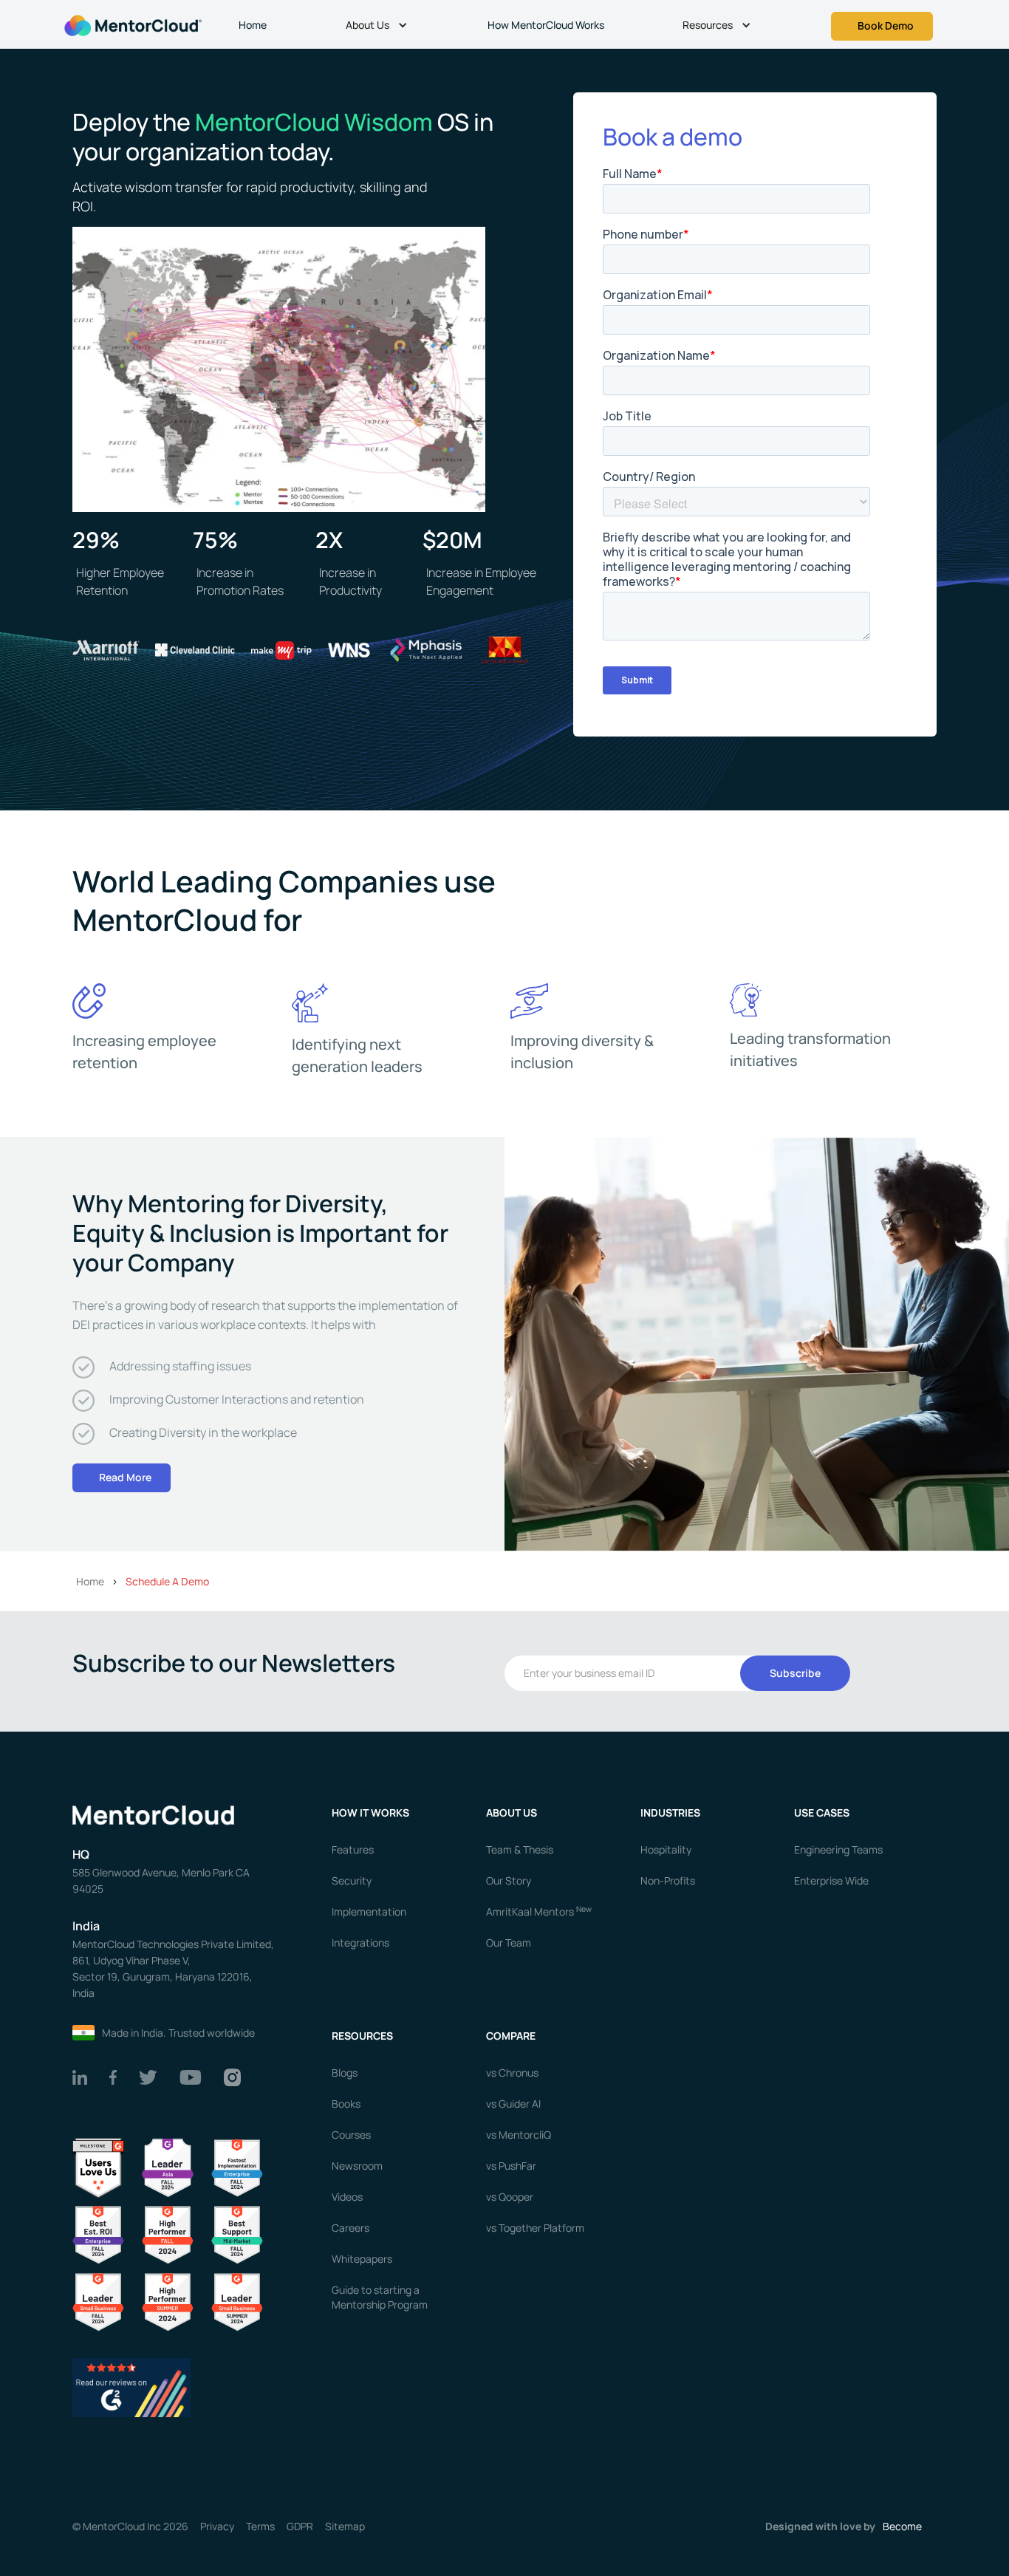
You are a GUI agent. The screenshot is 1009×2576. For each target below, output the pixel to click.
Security (352, 1880)
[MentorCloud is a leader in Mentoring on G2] (168, 2234)
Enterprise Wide (831, 1880)
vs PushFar (511, 2166)
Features (353, 1849)
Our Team (509, 1943)
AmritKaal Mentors (539, 1911)
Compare (511, 2036)
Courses (351, 2135)
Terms (260, 2527)
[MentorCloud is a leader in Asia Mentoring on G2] (168, 2167)
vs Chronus (512, 2073)
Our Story (509, 1880)
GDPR (300, 2527)
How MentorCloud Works (546, 25)
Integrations (360, 1943)
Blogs (345, 2073)
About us (512, 1813)
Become (902, 2526)
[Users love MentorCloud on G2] (98, 2167)
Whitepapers (362, 2259)
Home (253, 25)
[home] (131, 24)
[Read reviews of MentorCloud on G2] (131, 2387)
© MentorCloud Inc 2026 (130, 2527)
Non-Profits (668, 1880)
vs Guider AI (513, 2104)
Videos (347, 2197)
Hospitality (666, 1849)
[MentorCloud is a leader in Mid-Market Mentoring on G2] (237, 2234)
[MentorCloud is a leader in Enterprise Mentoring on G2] (237, 2167)
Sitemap (345, 2527)
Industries (670, 1813)
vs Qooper (510, 2197)
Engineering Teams (838, 1849)
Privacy (217, 2527)
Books (346, 2104)
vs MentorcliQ (519, 2135)
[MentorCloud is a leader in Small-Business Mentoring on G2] (98, 2301)
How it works (370, 1813)
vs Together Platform (535, 2228)
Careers (350, 2228)
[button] (379, 27)
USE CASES (823, 1813)
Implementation (369, 1911)
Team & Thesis (520, 1849)
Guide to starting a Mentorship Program (380, 2297)
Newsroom (357, 2166)
